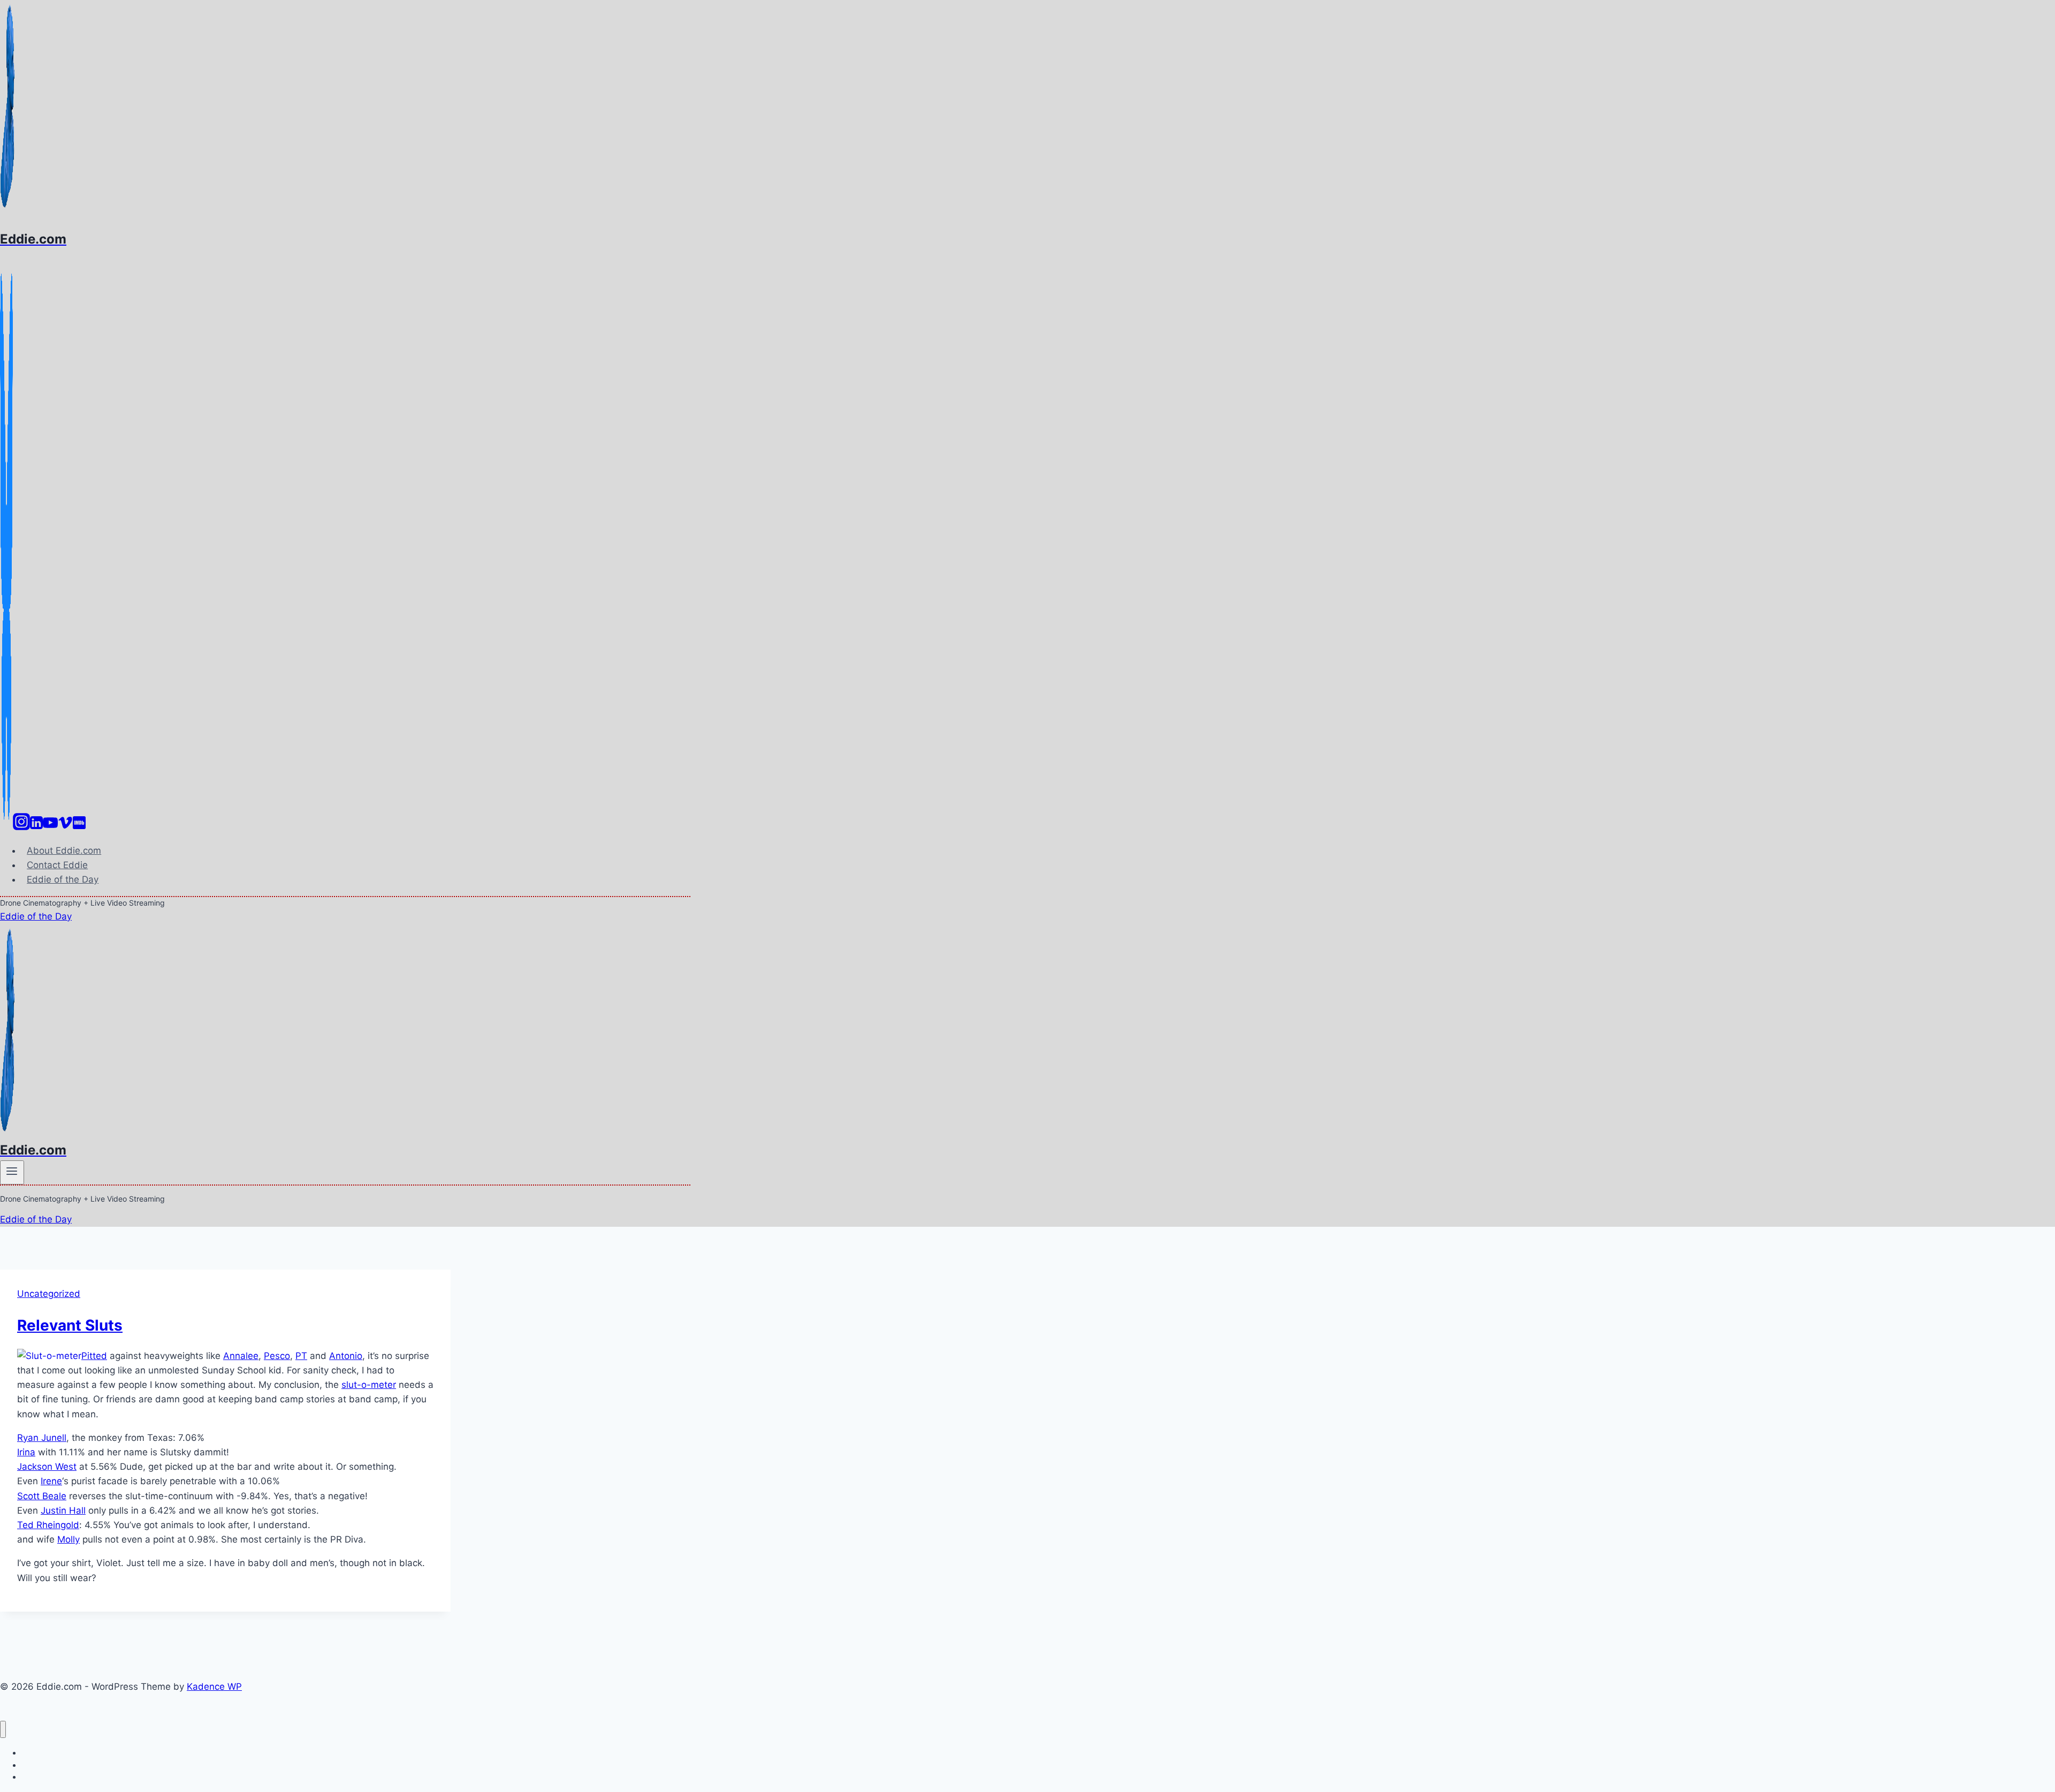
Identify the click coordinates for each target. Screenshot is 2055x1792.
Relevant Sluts (70, 1325)
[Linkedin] (36, 827)
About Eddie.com (64, 851)
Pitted (94, 1356)
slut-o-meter (369, 1385)
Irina (26, 1452)
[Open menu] (12, 1172)
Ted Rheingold (48, 1525)
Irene (51, 1481)
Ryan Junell (42, 1438)
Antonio (346, 1356)
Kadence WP (214, 1687)
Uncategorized (49, 1294)
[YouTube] (50, 827)
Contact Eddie (57, 865)
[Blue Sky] (6, 827)
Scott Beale (42, 1496)
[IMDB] (79, 827)
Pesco (277, 1356)
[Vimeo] (65, 827)
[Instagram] (21, 827)
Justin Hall (63, 1510)
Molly (68, 1539)
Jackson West (47, 1467)
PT (301, 1356)
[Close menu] (3, 1730)
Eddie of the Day (63, 879)
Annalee (241, 1356)
